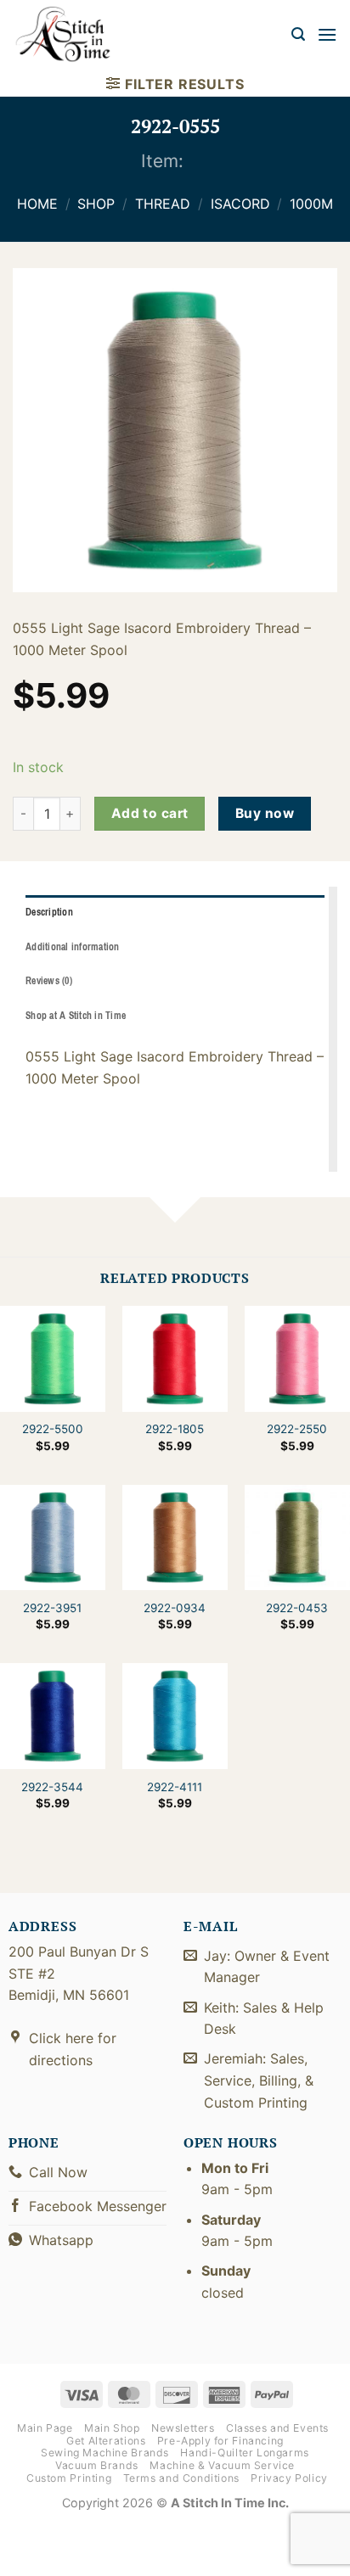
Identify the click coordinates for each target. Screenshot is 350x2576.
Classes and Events (277, 2428)
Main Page (45, 2428)
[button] (298, 34)
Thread (163, 204)
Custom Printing (69, 2478)
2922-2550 (297, 1429)
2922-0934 (175, 1608)
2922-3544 (52, 1787)
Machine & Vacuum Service (222, 2465)
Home (37, 204)
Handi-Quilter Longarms (244, 2453)
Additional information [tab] (73, 947)
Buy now (265, 813)
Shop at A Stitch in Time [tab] (76, 1016)
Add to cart (150, 813)
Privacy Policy (289, 2478)
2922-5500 (53, 1429)
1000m (311, 204)
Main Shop (112, 2428)
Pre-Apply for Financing (220, 2441)
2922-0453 (297, 1608)
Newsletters (183, 2428)
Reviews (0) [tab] (49, 981)
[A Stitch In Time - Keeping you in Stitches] (72, 34)
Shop (96, 204)
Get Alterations (106, 2441)
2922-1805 (175, 1429)
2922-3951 (52, 1608)
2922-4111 (175, 1787)
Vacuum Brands (97, 2465)
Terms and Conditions (181, 2478)
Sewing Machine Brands (105, 2453)
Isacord (240, 204)
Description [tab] (49, 912)
